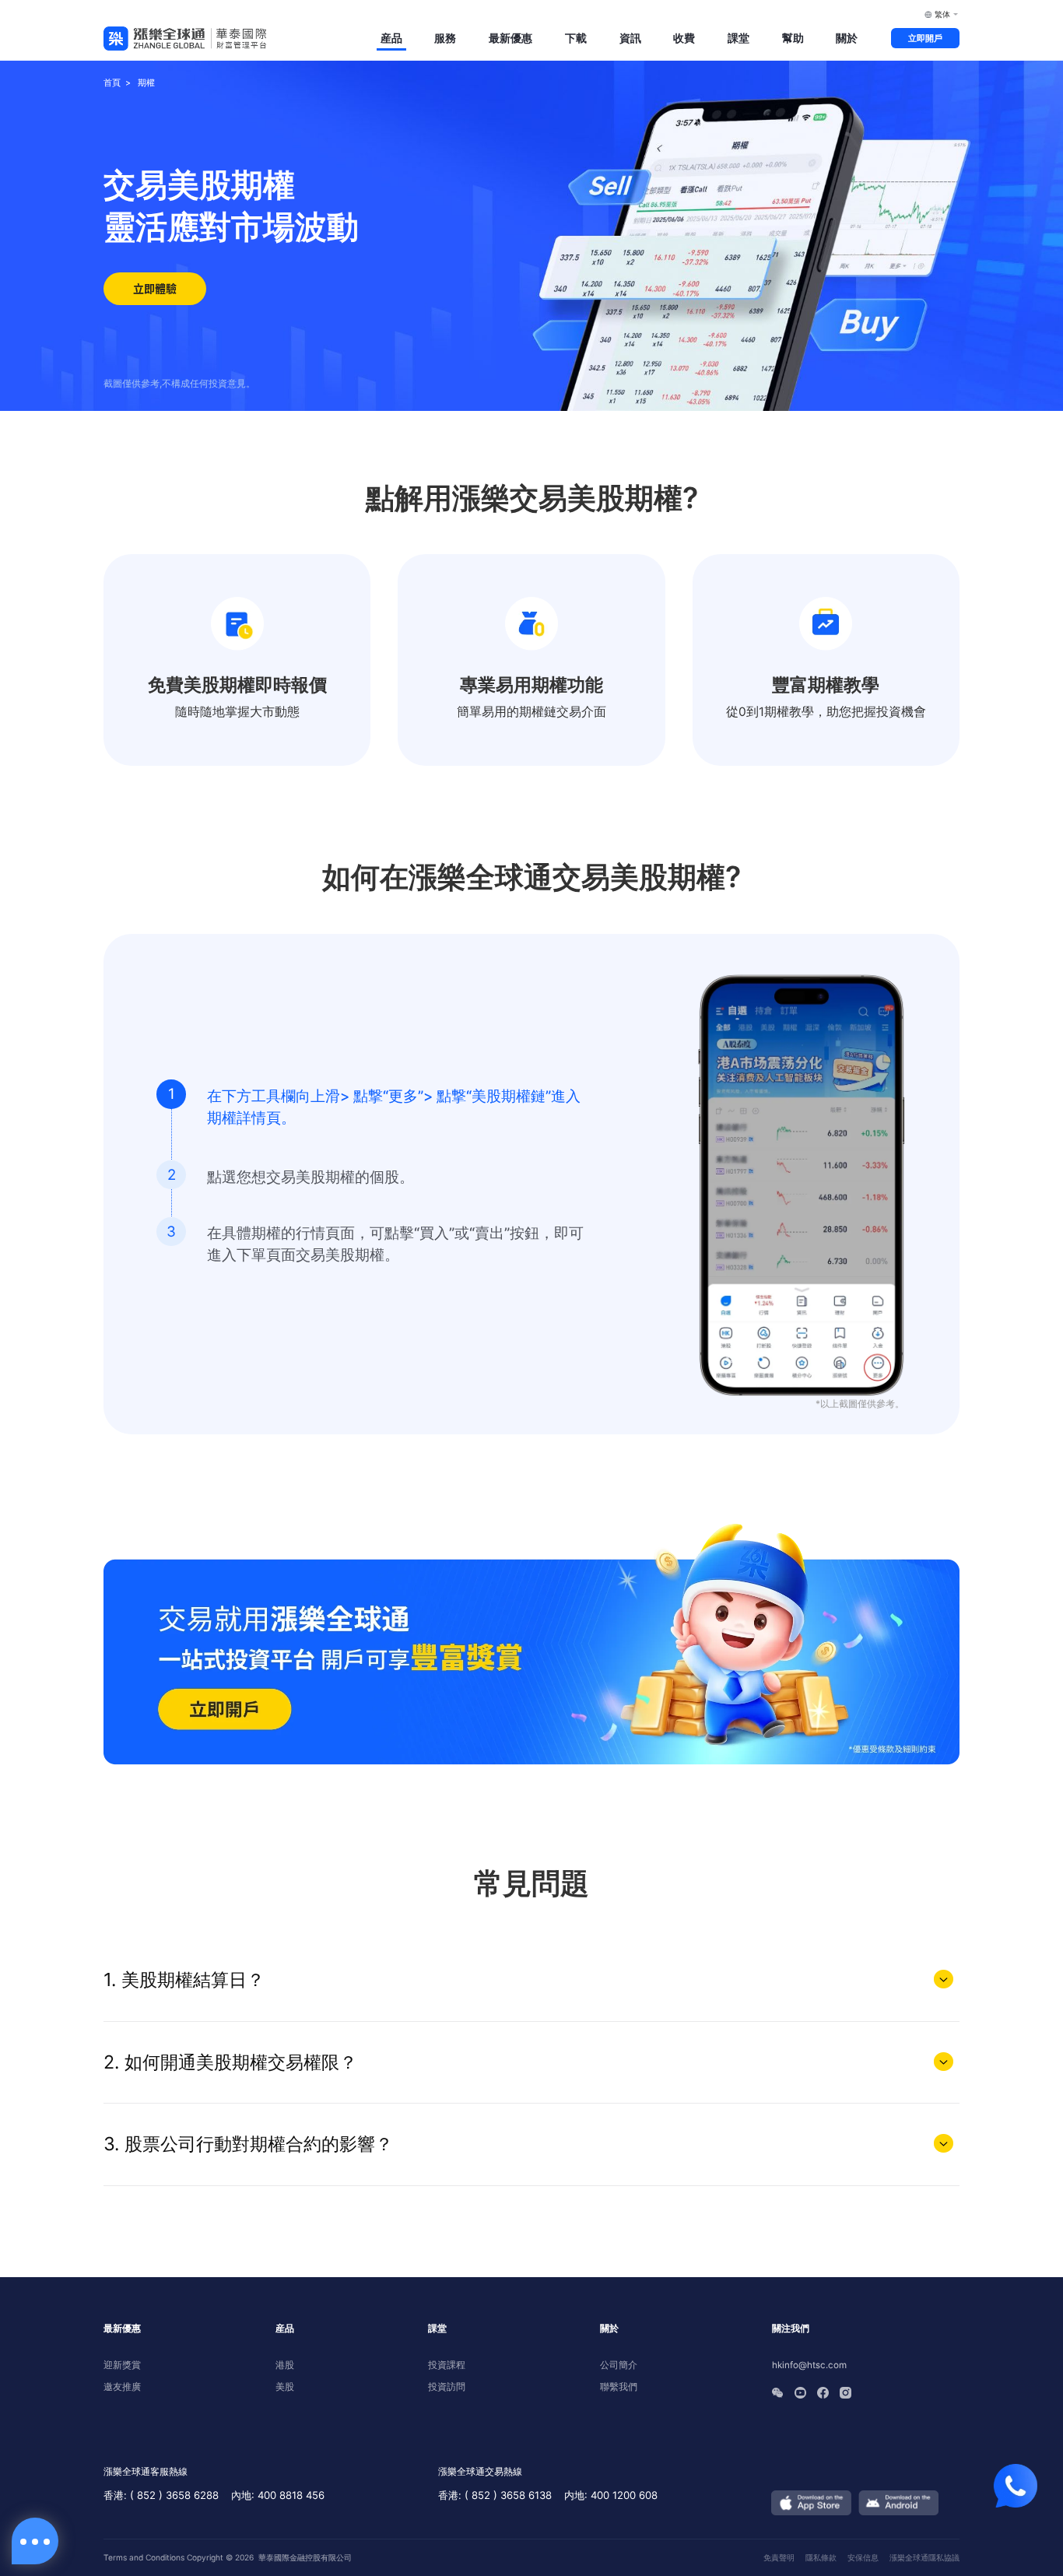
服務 (445, 38)
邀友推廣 (122, 2387)
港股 (285, 2365)
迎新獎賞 (122, 2365)
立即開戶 (925, 38)
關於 (847, 38)
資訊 (630, 38)
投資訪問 (447, 2387)
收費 (684, 38)
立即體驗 (155, 288)
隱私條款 (821, 2557)
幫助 (793, 38)
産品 (391, 38)
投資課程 (447, 2365)
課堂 (738, 38)
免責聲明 (779, 2557)
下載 (576, 38)
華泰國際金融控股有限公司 (305, 2557)
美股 (285, 2387)
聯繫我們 (619, 2387)
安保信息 (863, 2557)
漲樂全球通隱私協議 (924, 2557)
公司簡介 (619, 2365)
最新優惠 (510, 38)
